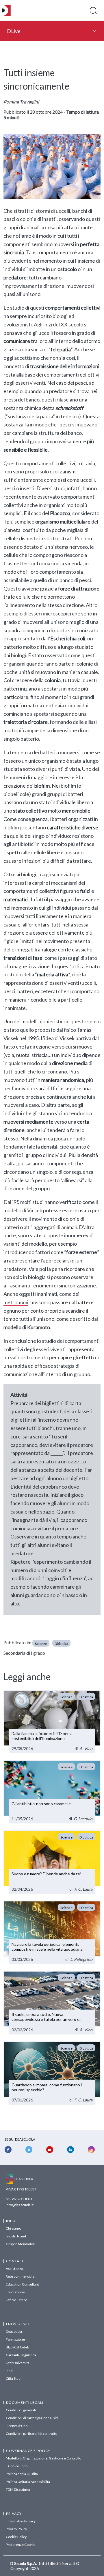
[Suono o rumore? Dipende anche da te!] (52, 1862)
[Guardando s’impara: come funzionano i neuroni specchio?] (52, 2073)
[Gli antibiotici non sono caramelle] (52, 1792)
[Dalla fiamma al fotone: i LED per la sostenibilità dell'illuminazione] (52, 1722)
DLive (14, 31)
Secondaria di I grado (24, 1653)
